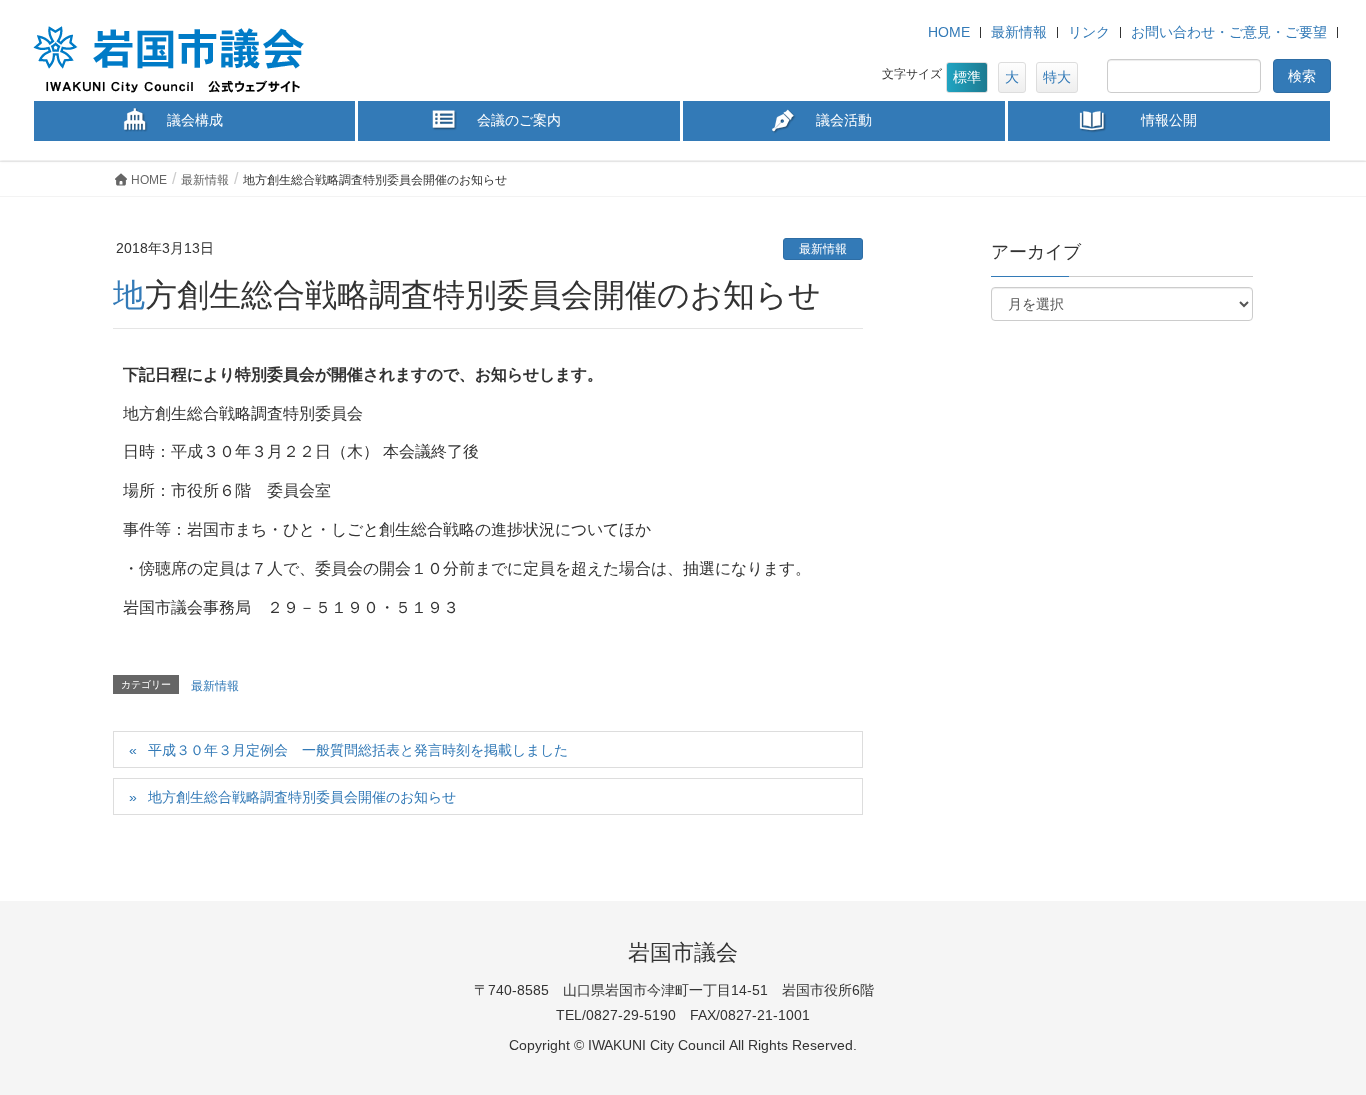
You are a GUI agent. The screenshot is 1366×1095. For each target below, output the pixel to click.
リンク (1089, 32)
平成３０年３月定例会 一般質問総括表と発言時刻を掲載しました (358, 750)
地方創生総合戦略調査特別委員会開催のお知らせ (302, 797)
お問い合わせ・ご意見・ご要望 (1229, 32)
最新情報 (1019, 32)
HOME (949, 32)
